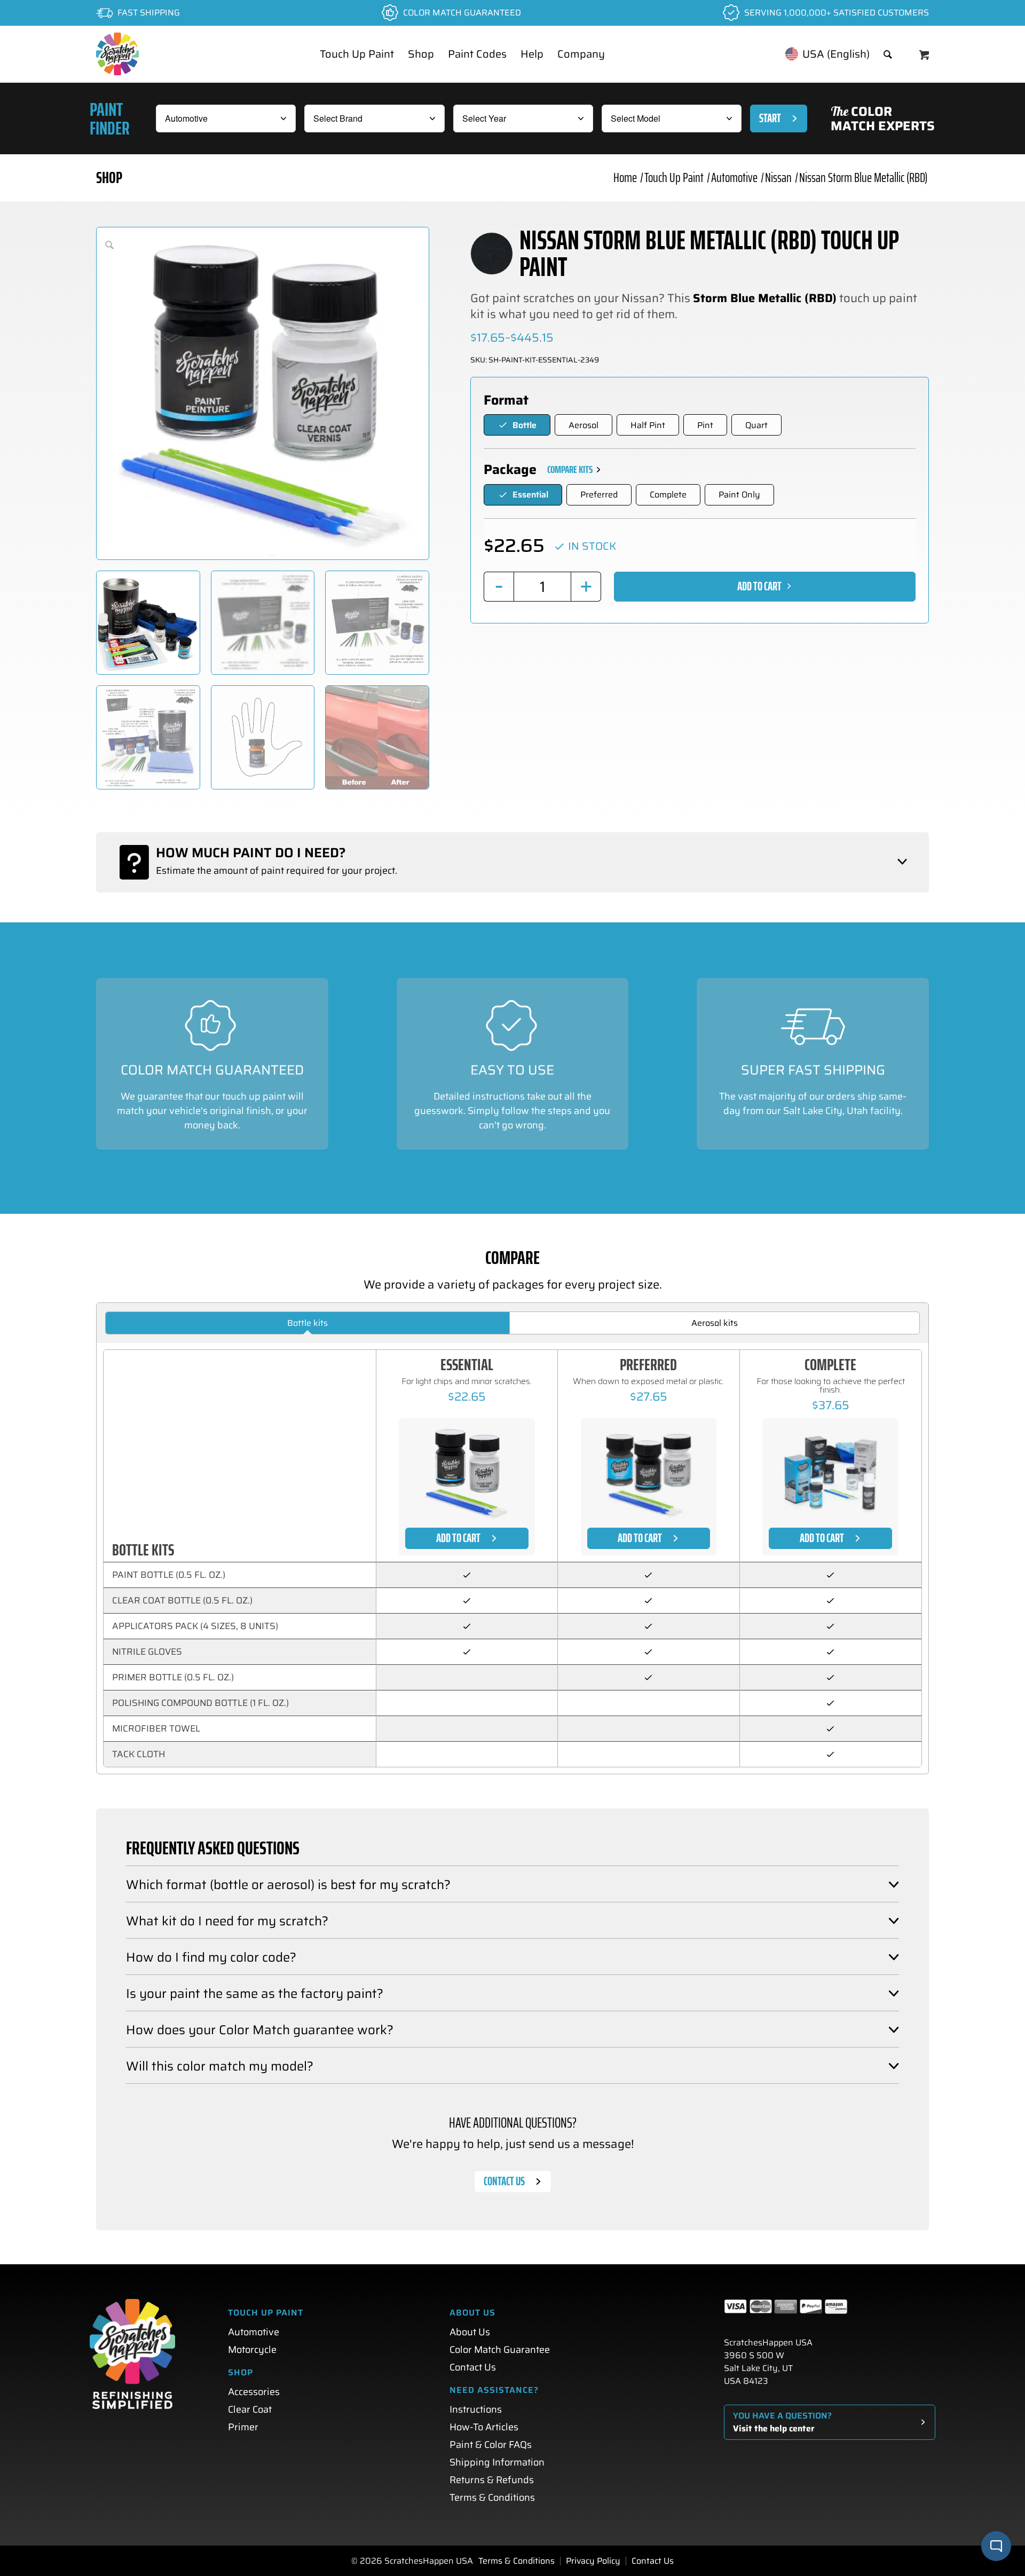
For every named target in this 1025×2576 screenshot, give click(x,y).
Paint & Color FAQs (491, 2445)
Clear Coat (250, 2409)
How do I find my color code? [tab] (211, 1957)
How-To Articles (484, 2427)
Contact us (504, 2181)
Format (506, 400)
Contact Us (473, 2367)
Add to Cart (759, 586)
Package (510, 470)
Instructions (476, 2409)
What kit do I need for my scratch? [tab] (227, 1921)
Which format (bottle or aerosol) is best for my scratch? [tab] (288, 1885)
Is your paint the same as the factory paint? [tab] (255, 1994)
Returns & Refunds (492, 2480)
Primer (243, 2427)
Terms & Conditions (492, 2498)
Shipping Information (497, 2462)
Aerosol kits (715, 1323)
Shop (109, 177)
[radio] (517, 425)
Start (770, 118)
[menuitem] (357, 54)
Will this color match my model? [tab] (220, 2066)
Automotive (254, 2332)
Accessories (254, 2392)
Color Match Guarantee (500, 2350)
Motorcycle (252, 2350)
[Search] (888, 54)
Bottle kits (307, 1323)
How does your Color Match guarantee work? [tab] (260, 2030)
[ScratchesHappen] (117, 54)
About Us (470, 2332)
